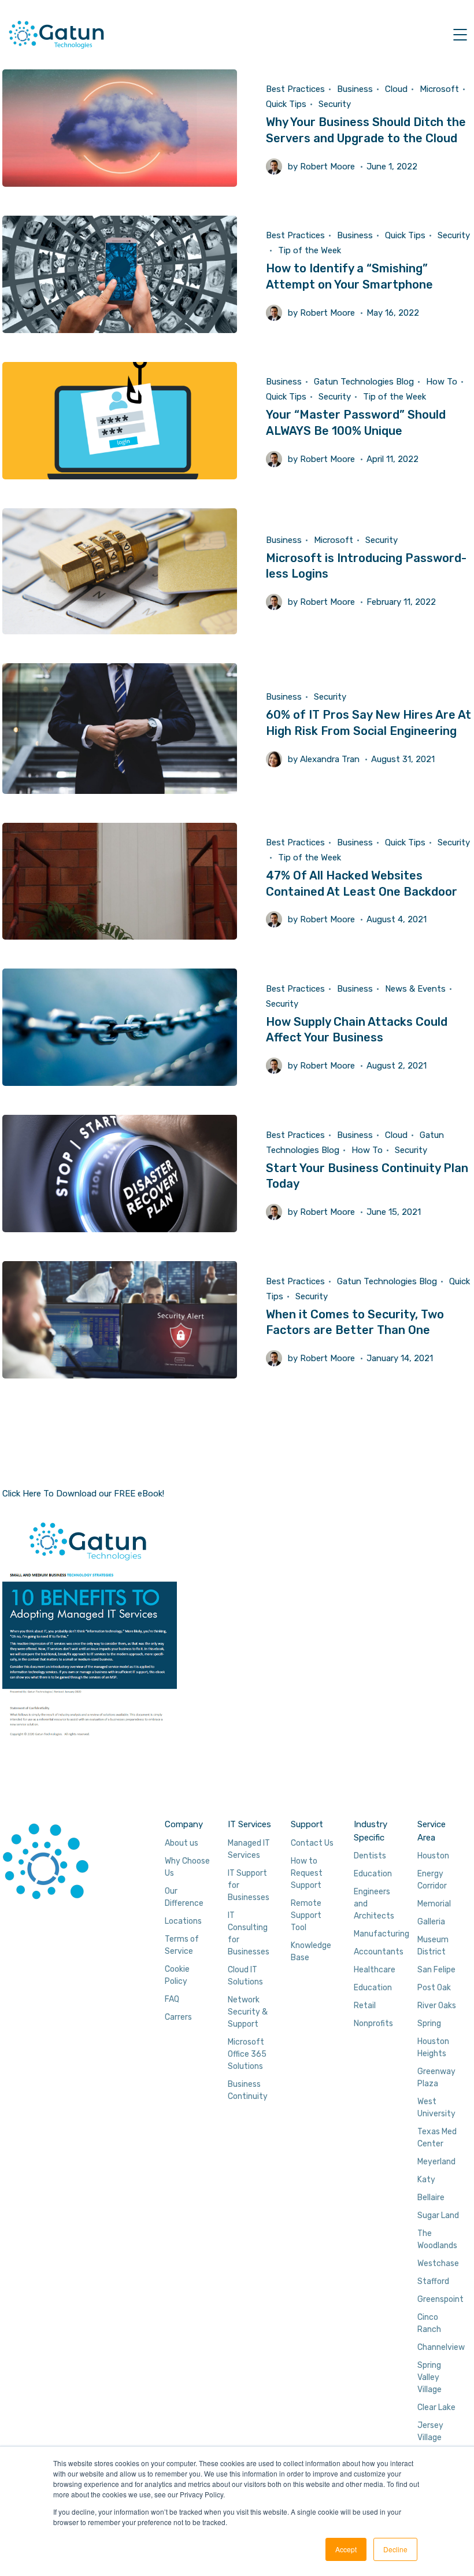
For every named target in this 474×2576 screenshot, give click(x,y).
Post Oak (434, 1988)
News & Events (415, 989)
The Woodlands (437, 2239)
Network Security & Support (248, 2012)
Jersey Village (430, 2431)
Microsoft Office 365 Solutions (247, 2054)
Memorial (434, 1904)
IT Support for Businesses (249, 1885)
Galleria (431, 1922)
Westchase (438, 2263)
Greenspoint (440, 2299)
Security (335, 104)
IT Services (249, 1824)
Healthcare (375, 1970)
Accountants (379, 1952)
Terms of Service (182, 1945)
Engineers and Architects (374, 1904)
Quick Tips (286, 104)
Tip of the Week (310, 250)
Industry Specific (371, 1831)
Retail (365, 2006)
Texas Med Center (437, 2138)
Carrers (178, 2017)
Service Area (432, 1831)
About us (182, 1843)
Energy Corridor (432, 1880)
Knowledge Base (311, 1952)
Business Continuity (248, 2090)
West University (436, 2108)
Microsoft (439, 89)
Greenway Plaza (436, 2078)
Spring (429, 2024)
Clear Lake (436, 2407)
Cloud (396, 89)
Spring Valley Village (429, 2377)
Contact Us (312, 1843)
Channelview (441, 2347)
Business (355, 89)
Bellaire (431, 2198)
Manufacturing (382, 1934)
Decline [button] (395, 2549)
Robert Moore (327, 167)
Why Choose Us (187, 1867)
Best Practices (295, 89)
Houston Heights (433, 2048)
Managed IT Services (249, 1849)
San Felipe (436, 1970)
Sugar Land (438, 2215)
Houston (433, 1856)
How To (442, 382)
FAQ (172, 1999)
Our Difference (184, 1897)
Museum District (433, 1946)
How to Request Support (307, 1873)
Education (373, 1874)
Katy (426, 2180)
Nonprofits (373, 2024)
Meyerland (436, 2162)
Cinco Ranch (429, 2323)
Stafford (433, 2281)
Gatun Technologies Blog (364, 382)
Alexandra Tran (330, 759)
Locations (183, 1921)
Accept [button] (346, 2549)
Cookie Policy (177, 1975)
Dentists (370, 1856)
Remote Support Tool (306, 1915)
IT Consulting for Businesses (249, 1934)
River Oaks (437, 2006)
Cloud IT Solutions (245, 1976)
